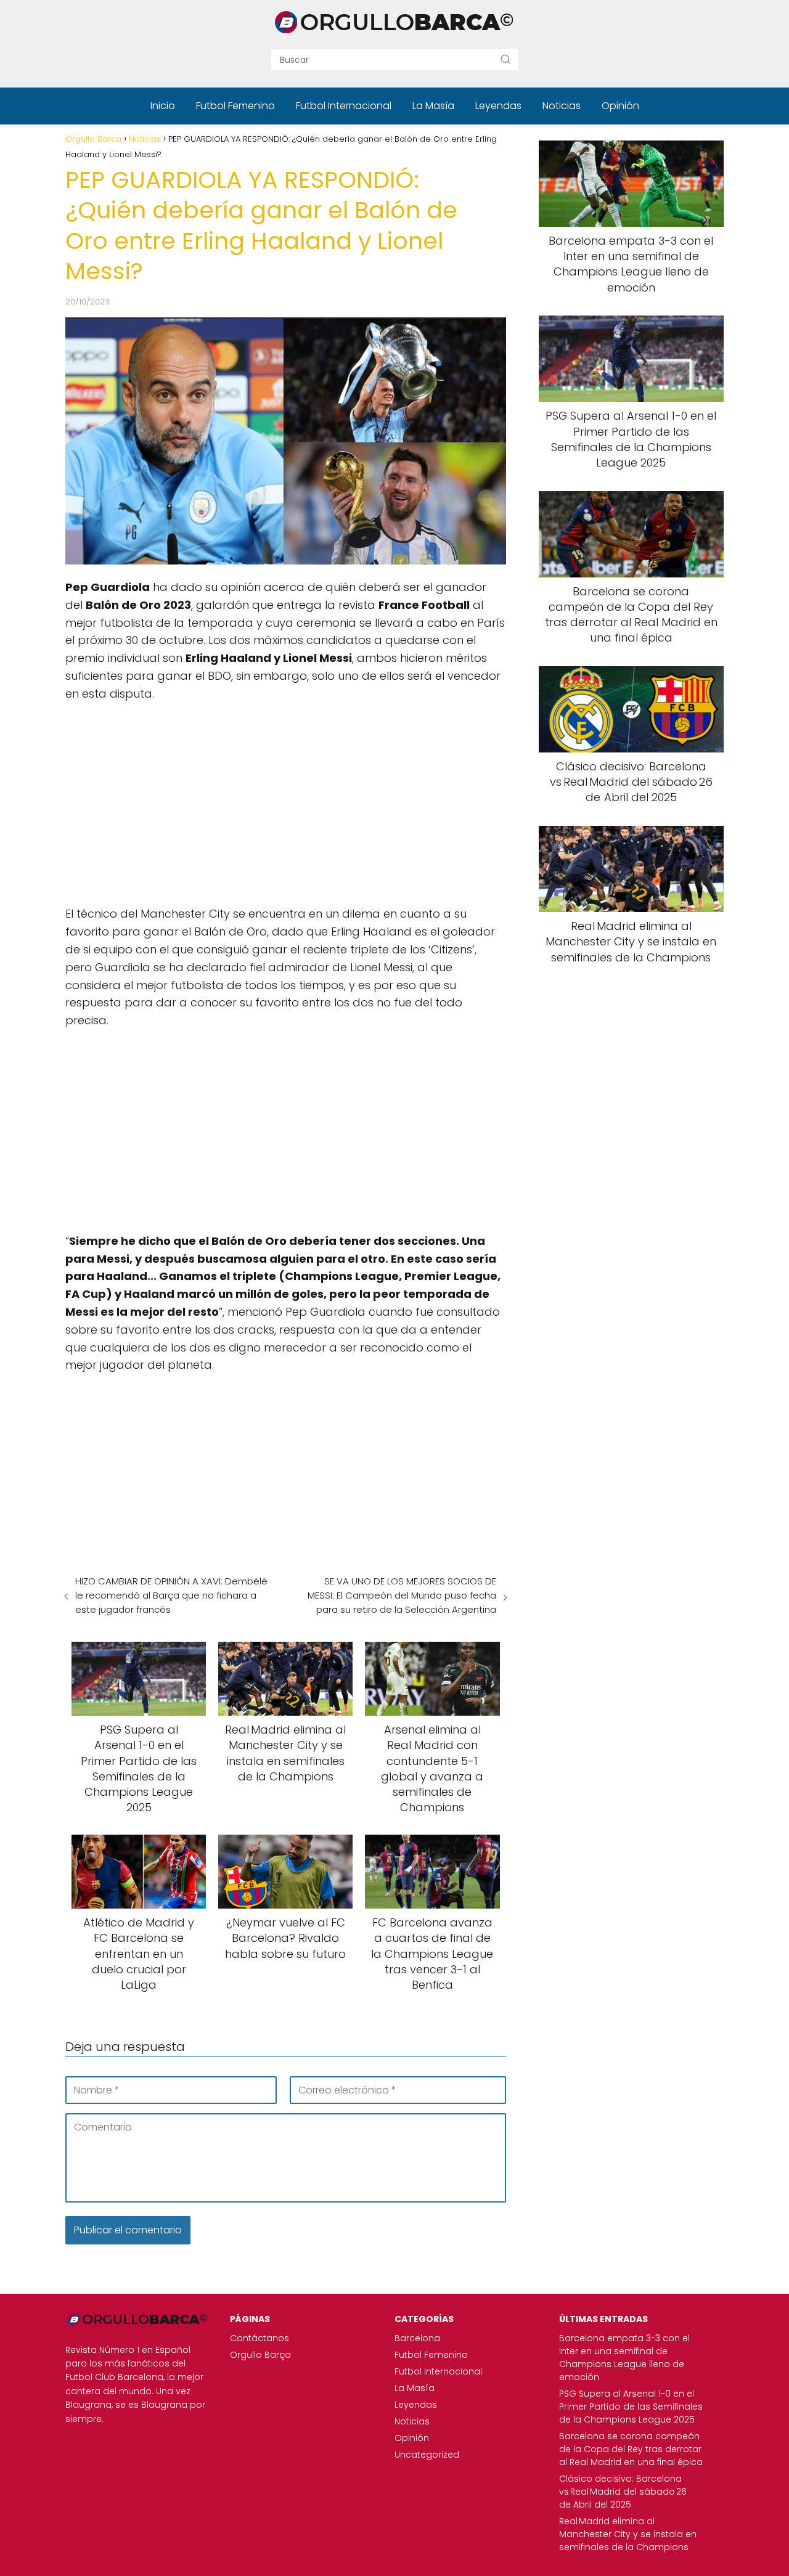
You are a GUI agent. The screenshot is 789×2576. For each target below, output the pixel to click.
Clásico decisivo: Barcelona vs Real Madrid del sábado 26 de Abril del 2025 (623, 2492)
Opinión (620, 106)
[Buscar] (505, 59)
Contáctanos (260, 2338)
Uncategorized (427, 2455)
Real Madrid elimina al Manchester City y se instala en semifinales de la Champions (628, 2534)
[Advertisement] (286, 802)
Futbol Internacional (344, 106)
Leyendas (498, 106)
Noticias (562, 106)
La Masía (433, 106)
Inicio (163, 106)
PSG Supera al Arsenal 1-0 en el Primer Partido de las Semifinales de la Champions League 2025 (631, 2407)
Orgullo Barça (260, 2355)
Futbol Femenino (235, 106)
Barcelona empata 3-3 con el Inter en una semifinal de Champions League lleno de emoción (624, 2358)
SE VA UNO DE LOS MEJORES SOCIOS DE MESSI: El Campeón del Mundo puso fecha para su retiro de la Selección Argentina (402, 1595)
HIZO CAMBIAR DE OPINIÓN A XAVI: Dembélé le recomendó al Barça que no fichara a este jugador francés (171, 1595)
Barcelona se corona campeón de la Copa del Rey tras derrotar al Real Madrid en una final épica (631, 2449)
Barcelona (417, 2338)
